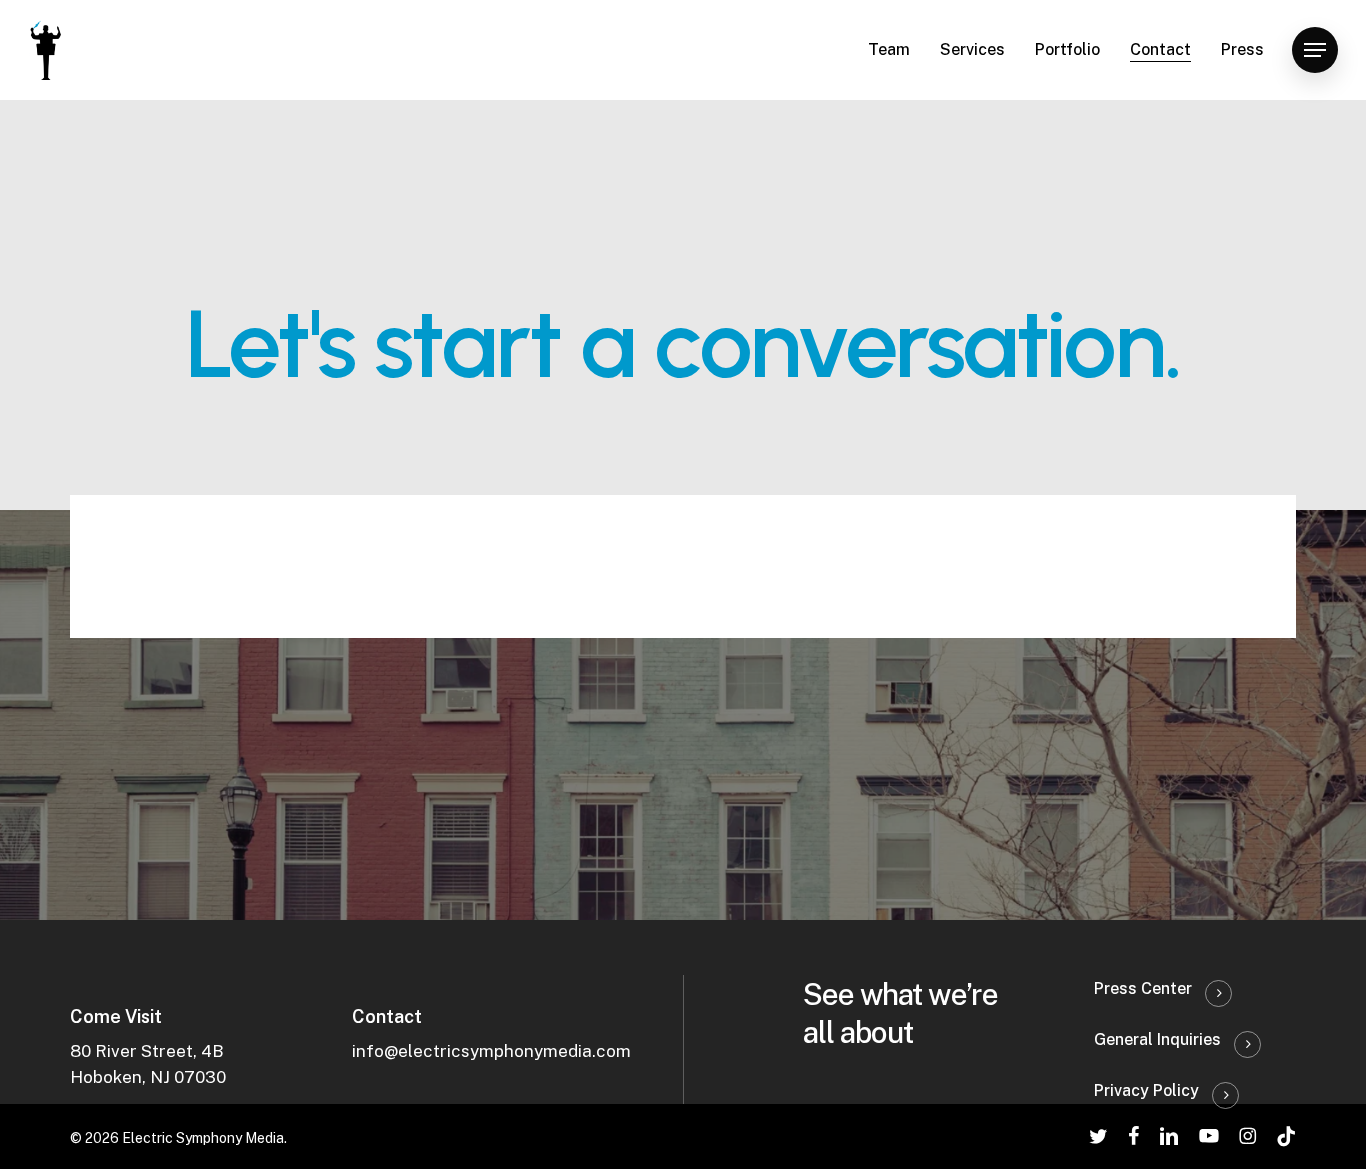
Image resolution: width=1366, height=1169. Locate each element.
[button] (1315, 50)
